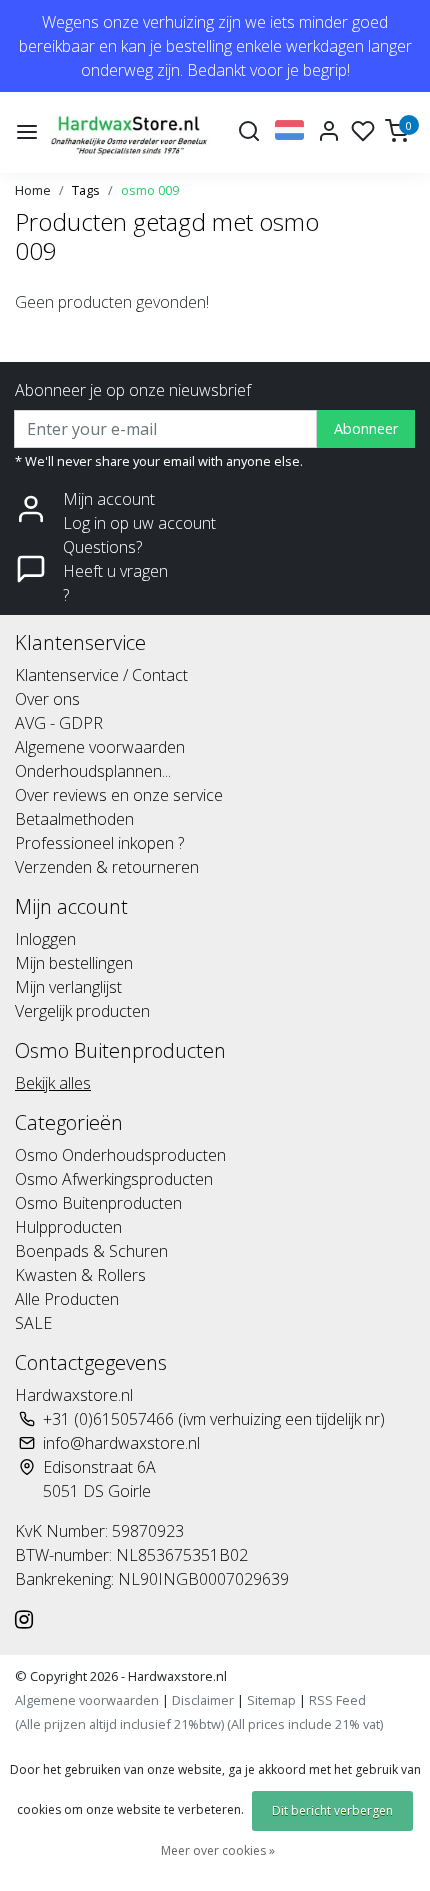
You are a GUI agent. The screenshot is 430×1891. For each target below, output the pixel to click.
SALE (33, 1323)
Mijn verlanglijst (68, 987)
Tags (86, 190)
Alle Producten (67, 1299)
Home (33, 190)
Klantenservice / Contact (101, 675)
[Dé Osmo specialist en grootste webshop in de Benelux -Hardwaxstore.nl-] (131, 132)
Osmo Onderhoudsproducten (120, 1155)
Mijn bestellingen (74, 963)
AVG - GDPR (59, 723)
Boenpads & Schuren (91, 1251)
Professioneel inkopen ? (99, 843)
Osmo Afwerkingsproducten (114, 1179)
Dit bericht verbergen (332, 1810)
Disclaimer (203, 1700)
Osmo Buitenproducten (98, 1203)
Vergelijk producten (82, 1011)
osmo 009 (150, 190)
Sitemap (271, 1700)
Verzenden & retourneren (107, 867)
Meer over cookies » (218, 1850)
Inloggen (45, 939)
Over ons (47, 699)
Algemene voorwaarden (100, 747)
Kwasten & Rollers (80, 1275)
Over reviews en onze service (119, 795)
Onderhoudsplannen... (93, 771)
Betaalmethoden (74, 819)
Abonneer (366, 428)
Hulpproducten (68, 1227)
